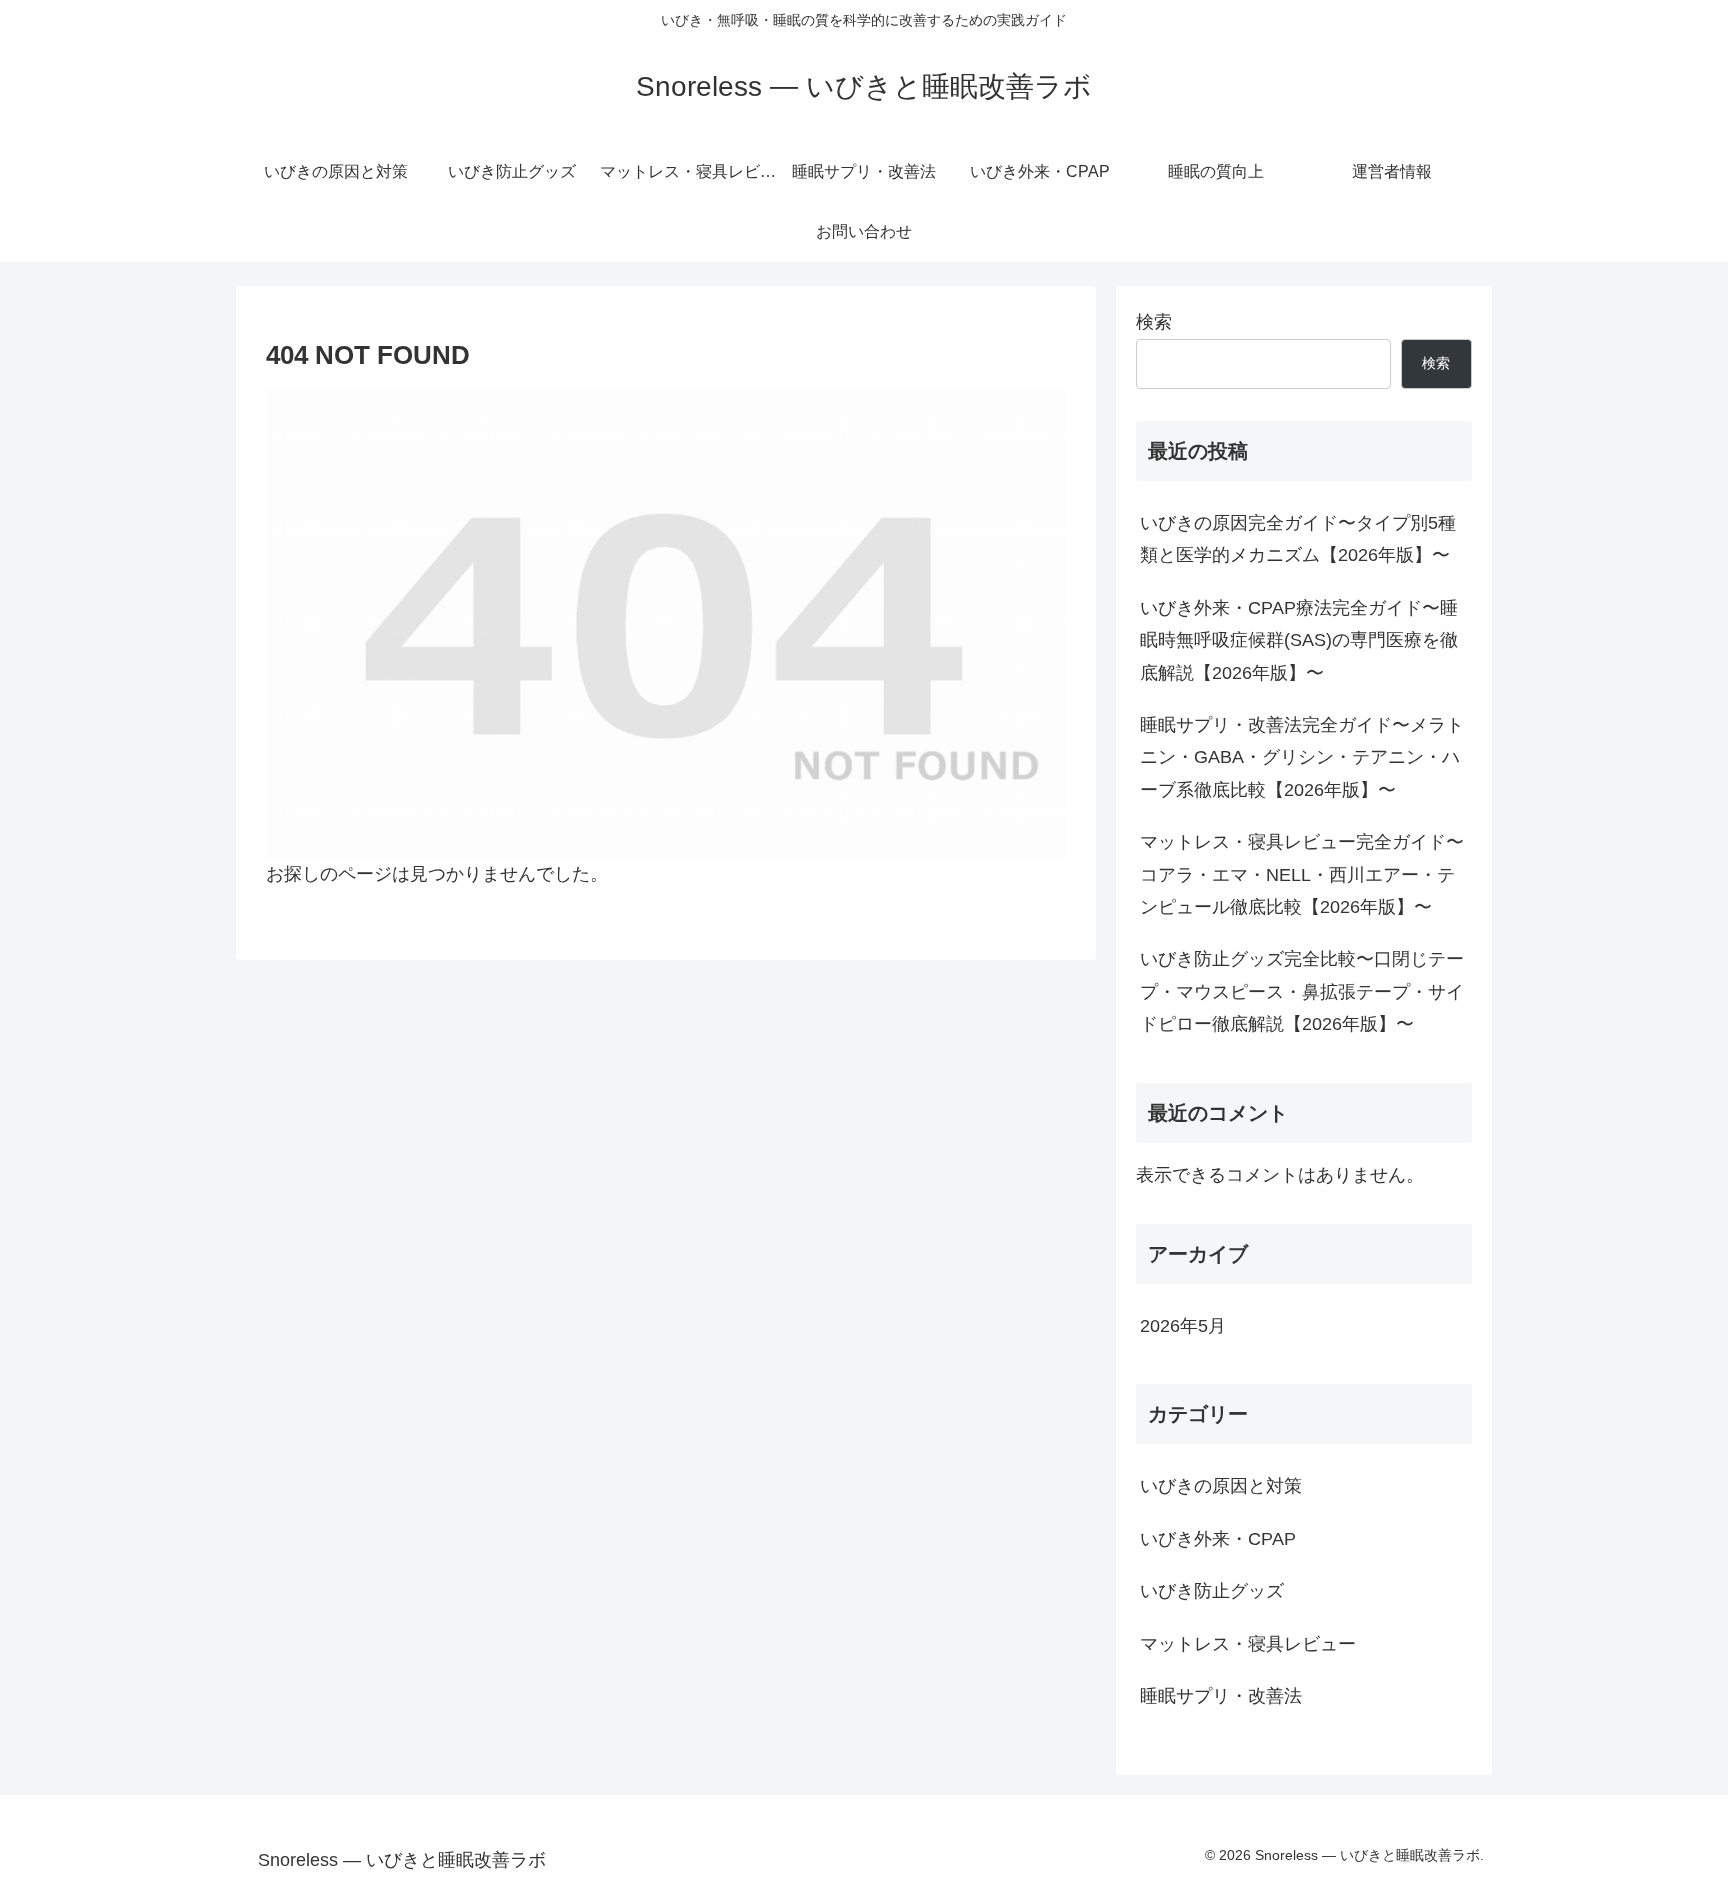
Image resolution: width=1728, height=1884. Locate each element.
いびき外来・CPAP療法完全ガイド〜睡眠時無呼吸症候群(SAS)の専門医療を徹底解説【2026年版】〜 (1299, 640)
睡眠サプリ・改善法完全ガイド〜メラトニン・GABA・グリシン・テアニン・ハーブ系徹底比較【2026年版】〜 (1302, 757)
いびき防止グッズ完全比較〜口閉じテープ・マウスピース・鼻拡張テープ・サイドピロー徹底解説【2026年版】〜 (1302, 991)
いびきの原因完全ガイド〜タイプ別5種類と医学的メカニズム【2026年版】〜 (1298, 539)
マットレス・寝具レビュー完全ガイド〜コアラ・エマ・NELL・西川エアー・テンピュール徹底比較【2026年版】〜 (1302, 874)
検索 (1154, 322)
